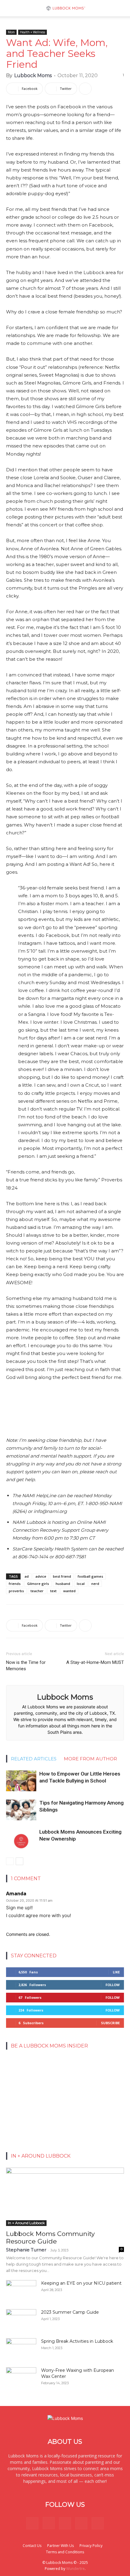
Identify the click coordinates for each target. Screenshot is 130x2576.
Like (116, 1972)
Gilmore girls (38, 1584)
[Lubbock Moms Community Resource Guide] (65, 2197)
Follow (113, 1985)
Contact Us (32, 2546)
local (81, 1584)
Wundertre (75, 2569)
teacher (37, 1591)
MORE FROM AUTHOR (90, 1759)
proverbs (16, 1591)
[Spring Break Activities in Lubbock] (21, 2347)
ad (27, 1576)
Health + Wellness (32, 32)
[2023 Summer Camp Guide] (21, 2320)
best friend (62, 1576)
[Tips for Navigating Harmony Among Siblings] (21, 1810)
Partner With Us (60, 2546)
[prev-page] (10, 1861)
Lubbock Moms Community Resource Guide (50, 2237)
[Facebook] (32, 2523)
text (53, 1591)
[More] (85, 89)
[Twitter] (81, 2523)
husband (63, 1584)
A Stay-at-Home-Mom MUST (95, 1662)
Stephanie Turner (26, 2250)
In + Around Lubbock (26, 2223)
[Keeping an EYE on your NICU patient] (21, 2291)
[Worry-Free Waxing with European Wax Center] (21, 2378)
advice (41, 1576)
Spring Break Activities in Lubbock (77, 2341)
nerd (95, 1584)
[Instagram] (49, 2523)
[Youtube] (98, 2523)
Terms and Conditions (65, 2552)
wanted (69, 1591)
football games (90, 1576)
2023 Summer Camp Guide (70, 2312)
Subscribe (110, 2023)
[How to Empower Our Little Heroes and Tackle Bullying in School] (21, 1781)
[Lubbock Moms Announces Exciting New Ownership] (21, 1839)
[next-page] (19, 1861)
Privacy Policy (91, 2546)
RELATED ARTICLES (34, 1759)
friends (15, 1584)
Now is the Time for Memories (26, 1666)
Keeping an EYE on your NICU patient (81, 2283)
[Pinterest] (65, 2523)
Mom (11, 32)
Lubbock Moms (33, 75)
